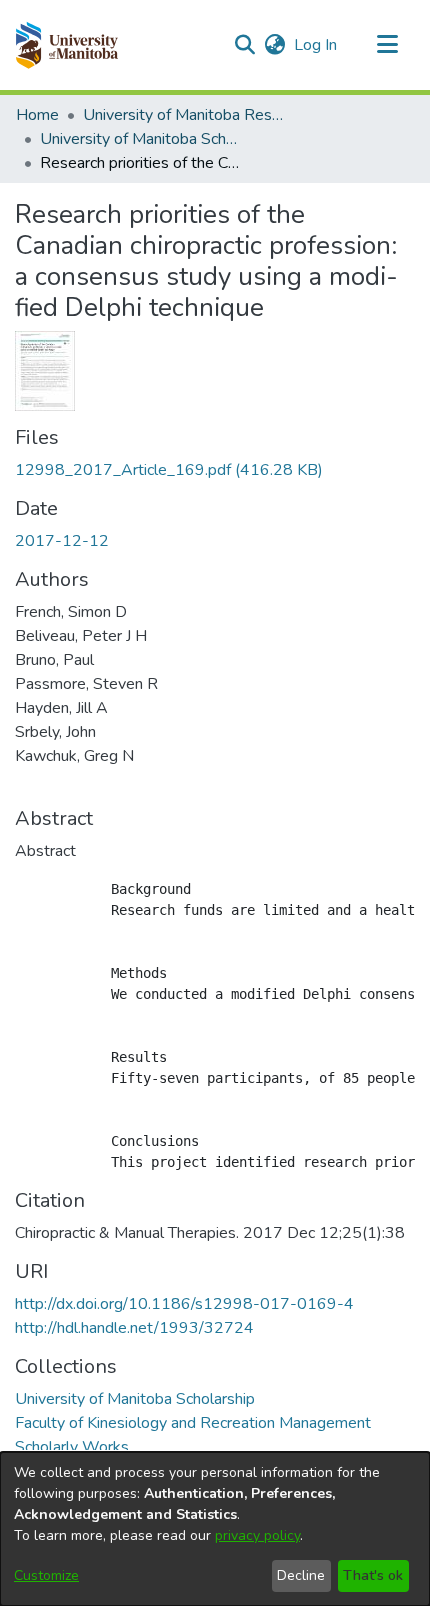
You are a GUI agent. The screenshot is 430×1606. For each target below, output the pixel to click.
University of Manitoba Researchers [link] (183, 115)
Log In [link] (316, 45)
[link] (169, 470)
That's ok (373, 1575)
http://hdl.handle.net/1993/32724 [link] (134, 1328)
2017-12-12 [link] (62, 541)
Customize (46, 1575)
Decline (301, 1575)
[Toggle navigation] (387, 45)
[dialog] (215, 1529)
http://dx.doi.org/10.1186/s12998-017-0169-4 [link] (184, 1304)
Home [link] (37, 115)
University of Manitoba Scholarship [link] (140, 139)
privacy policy (257, 1535)
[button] (66, 45)
